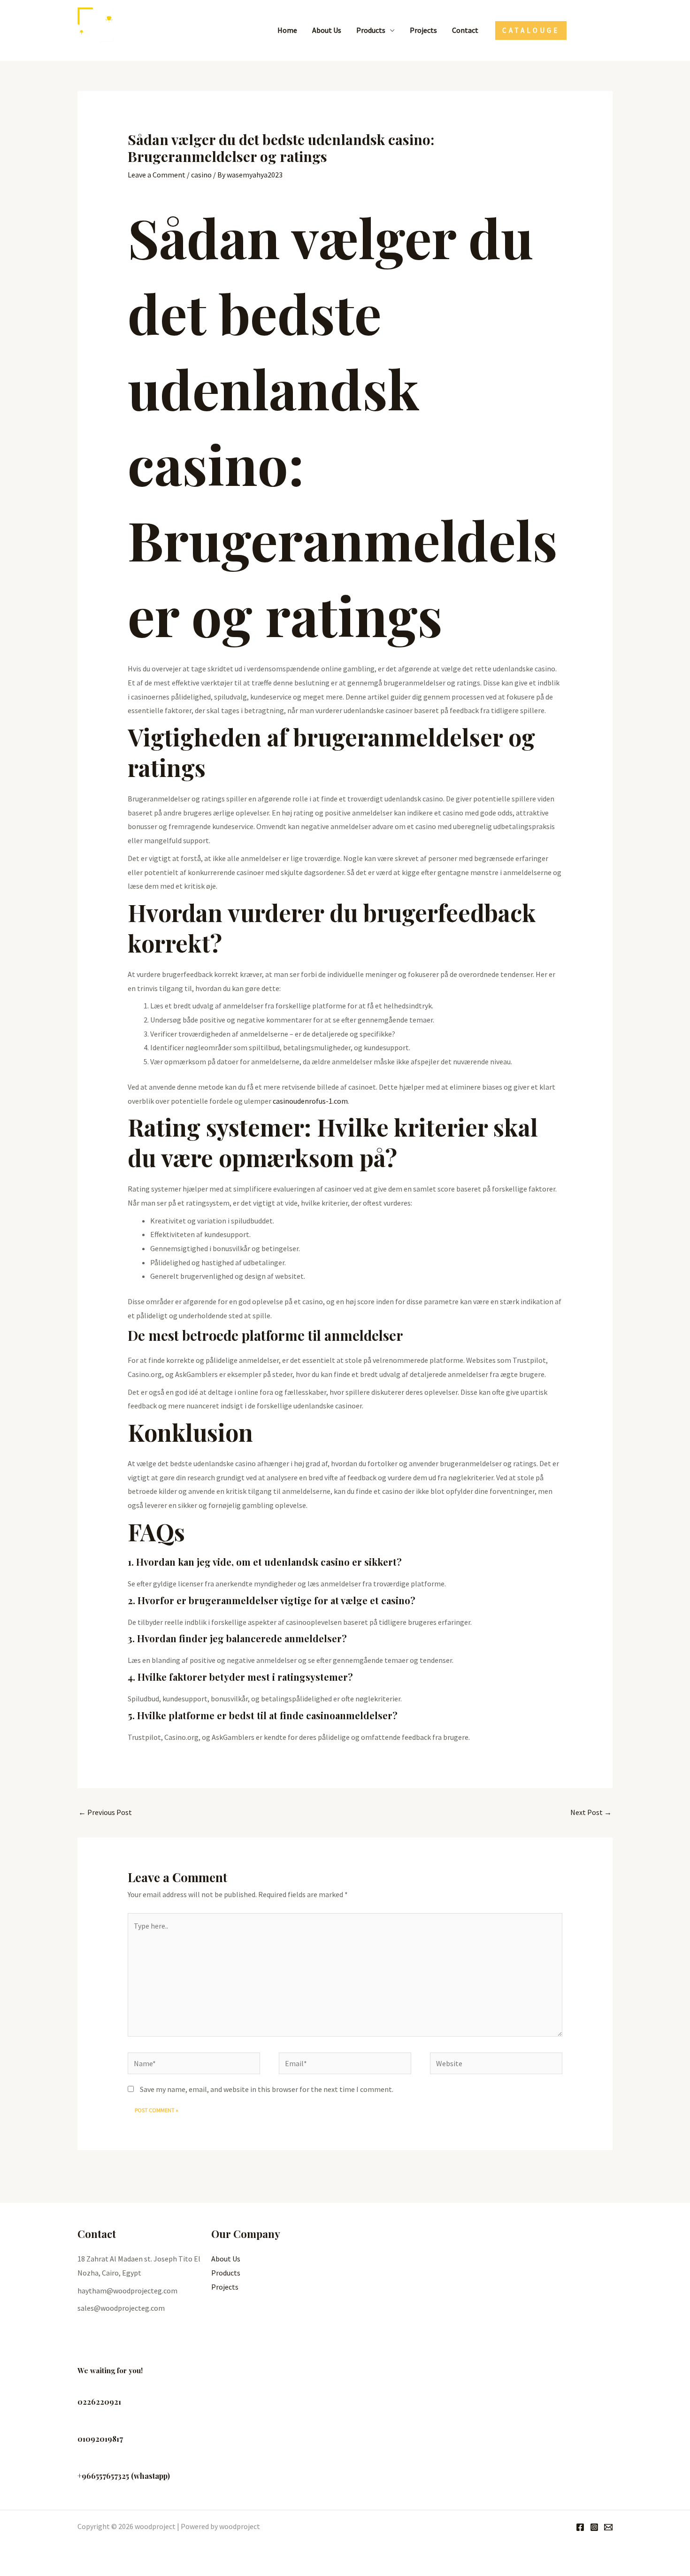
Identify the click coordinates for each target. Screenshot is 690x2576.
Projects (423, 30)
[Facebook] (580, 31)
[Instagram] (594, 31)
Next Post (591, 1812)
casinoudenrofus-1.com (310, 1101)
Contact (465, 30)
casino (201, 175)
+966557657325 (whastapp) (124, 2476)
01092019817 (100, 2439)
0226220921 (99, 2402)
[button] (531, 31)
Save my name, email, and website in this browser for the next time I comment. (267, 2089)
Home (287, 30)
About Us (327, 30)
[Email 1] (608, 31)
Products (371, 30)
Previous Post (105, 1812)
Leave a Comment (157, 175)
